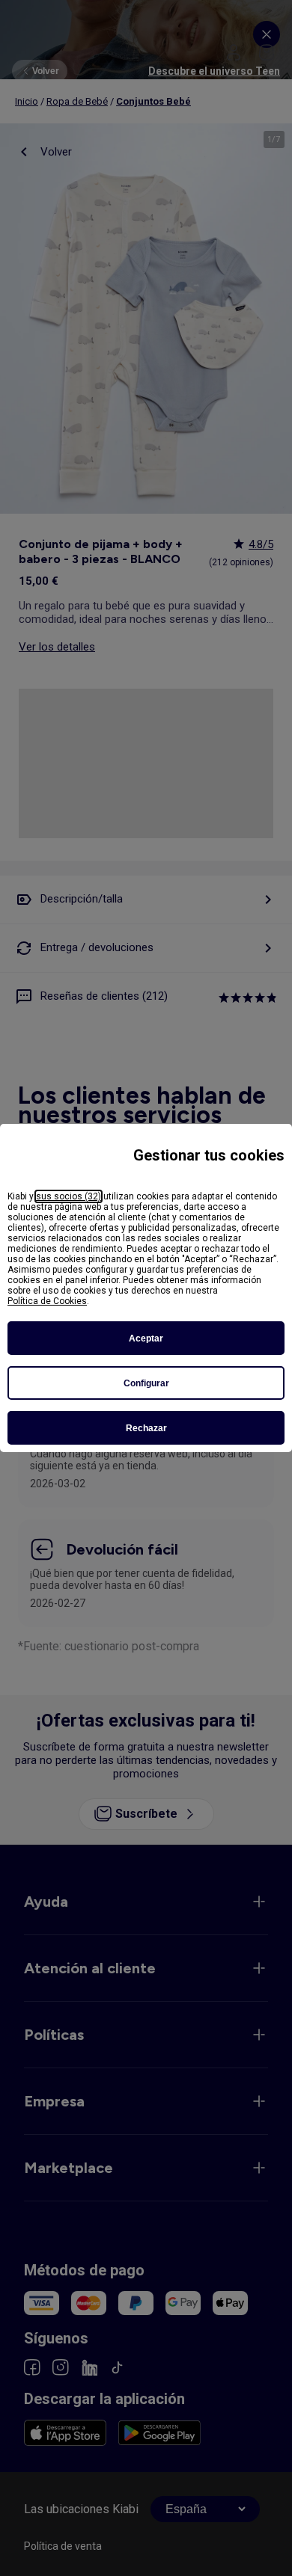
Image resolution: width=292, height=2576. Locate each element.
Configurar (146, 1383)
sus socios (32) (69, 1196)
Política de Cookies (47, 1301)
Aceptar (146, 1338)
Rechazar (146, 1428)
